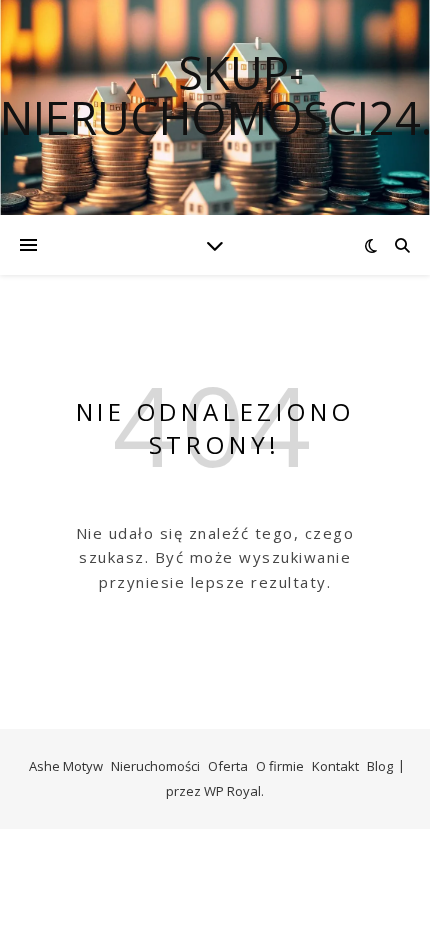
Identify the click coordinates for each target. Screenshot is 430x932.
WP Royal (232, 791)
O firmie (280, 766)
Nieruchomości (155, 766)
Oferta (228, 766)
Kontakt (335, 766)
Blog (380, 766)
